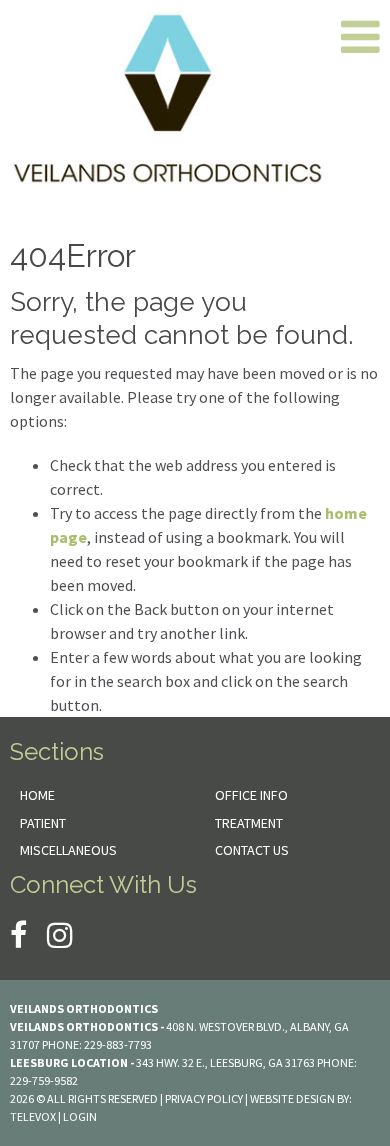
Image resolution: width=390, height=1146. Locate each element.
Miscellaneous (68, 850)
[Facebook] (18, 935)
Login (80, 1116)
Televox (33, 1116)
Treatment (249, 823)
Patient (43, 823)
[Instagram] (60, 935)
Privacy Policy (204, 1098)
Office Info (251, 795)
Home (37, 795)
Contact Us (252, 850)
